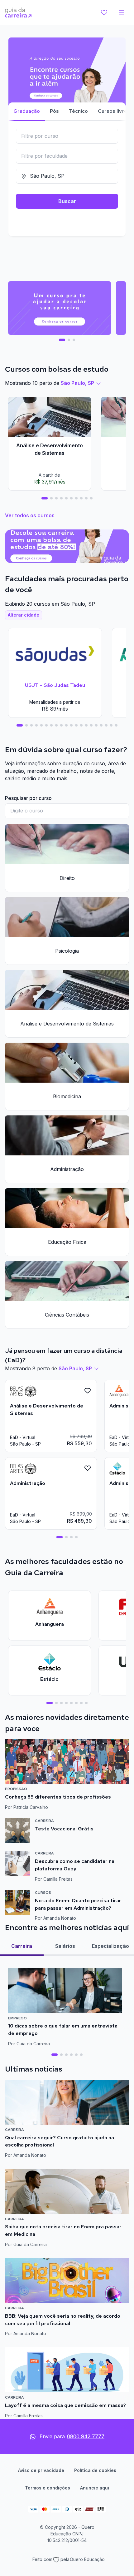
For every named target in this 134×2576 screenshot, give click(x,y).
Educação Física (67, 1242)
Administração (67, 1169)
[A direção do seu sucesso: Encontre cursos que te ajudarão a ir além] (67, 87)
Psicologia (67, 951)
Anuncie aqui (95, 2488)
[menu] (122, 12)
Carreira (22, 1946)
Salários (65, 1946)
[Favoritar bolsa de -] (88, 1391)
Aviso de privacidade (41, 2470)
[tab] (62, 340)
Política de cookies (95, 2470)
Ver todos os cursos (30, 515)
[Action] (67, 546)
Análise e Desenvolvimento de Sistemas (67, 1024)
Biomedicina (67, 1096)
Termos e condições (48, 2488)
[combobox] (67, 136)
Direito (67, 878)
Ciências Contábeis (67, 1315)
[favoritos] (104, 12)
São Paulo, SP (77, 383)
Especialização (110, 1946)
